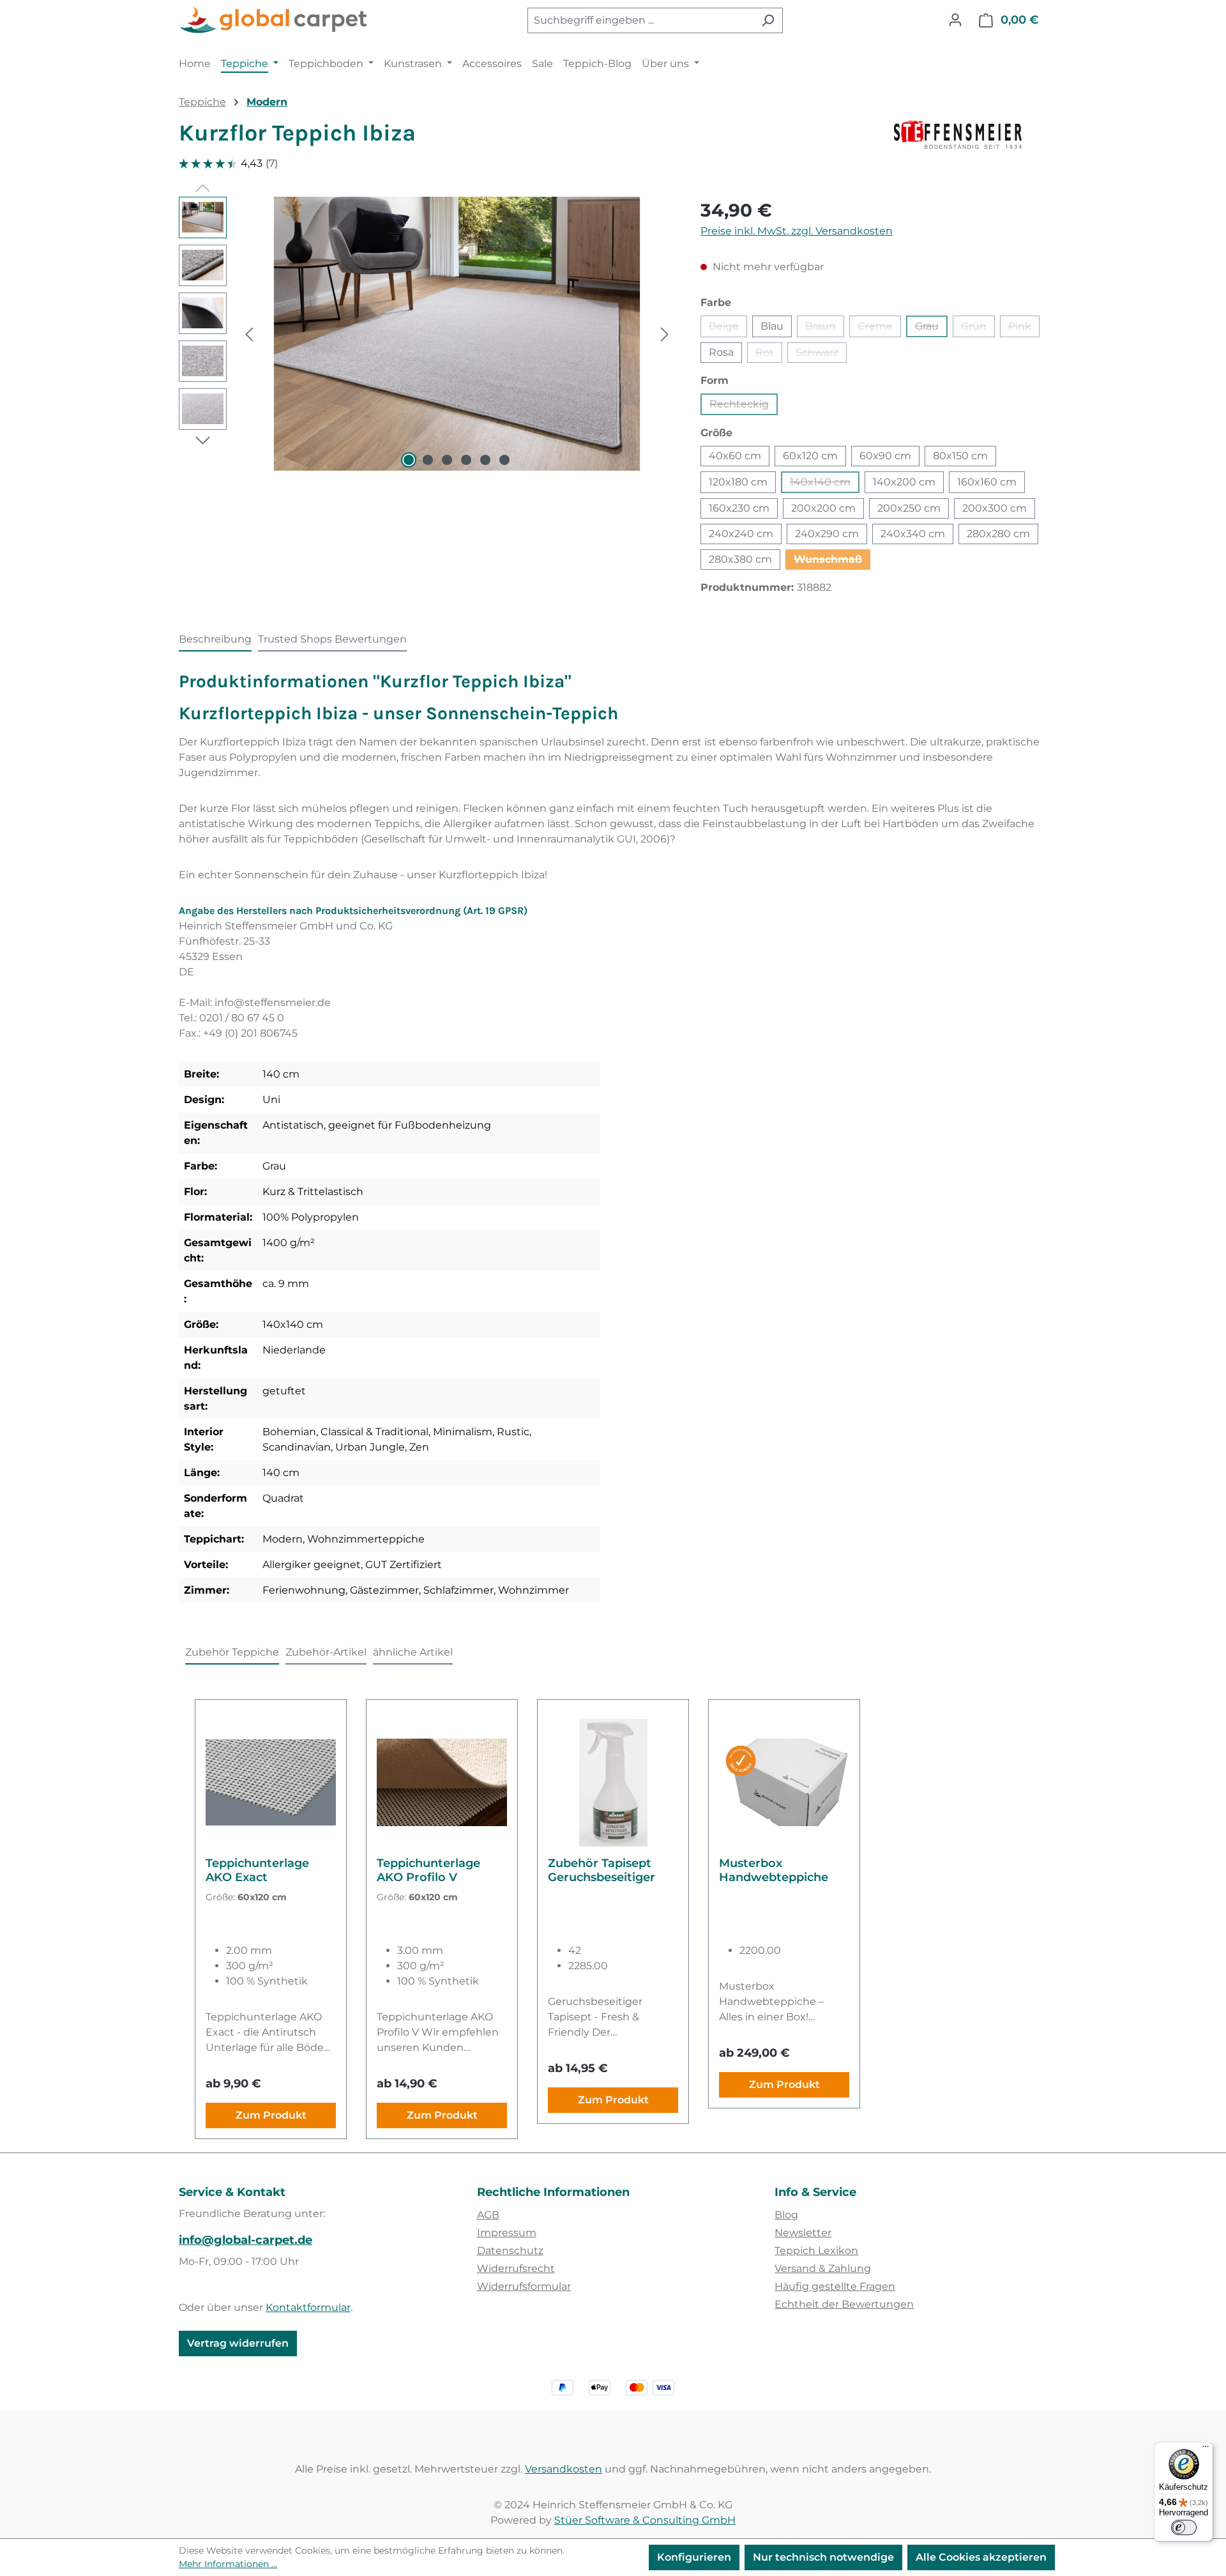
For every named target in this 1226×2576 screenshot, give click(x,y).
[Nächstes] (665, 334)
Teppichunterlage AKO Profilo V (428, 1870)
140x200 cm (904, 482)
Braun (825, 329)
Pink (1024, 329)
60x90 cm (885, 456)
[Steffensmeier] (971, 138)
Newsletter (803, 2233)
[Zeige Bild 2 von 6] (428, 460)
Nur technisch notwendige (823, 2557)
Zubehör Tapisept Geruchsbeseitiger (602, 1870)
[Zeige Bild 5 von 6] (485, 460)
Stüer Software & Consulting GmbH (645, 2520)
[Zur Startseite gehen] (275, 20)
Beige (728, 329)
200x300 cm (995, 508)
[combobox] (640, 20)
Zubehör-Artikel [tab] (326, 1652)
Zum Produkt (271, 2115)
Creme (879, 329)
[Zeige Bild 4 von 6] (466, 460)
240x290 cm (827, 534)
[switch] (1184, 2527)
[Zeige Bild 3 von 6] (447, 460)
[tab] (215, 640)
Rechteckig (744, 407)
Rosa (721, 352)
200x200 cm (823, 508)
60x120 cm (810, 456)
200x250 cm (909, 508)
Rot (769, 354)
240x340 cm (913, 534)
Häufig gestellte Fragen (835, 2286)
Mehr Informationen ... (228, 2564)
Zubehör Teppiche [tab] (232, 1652)
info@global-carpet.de (246, 2240)
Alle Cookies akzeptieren (981, 2557)
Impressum (507, 2233)
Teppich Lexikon (816, 2251)
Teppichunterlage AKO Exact (257, 1870)
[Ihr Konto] (955, 20)
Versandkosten (564, 2469)
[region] (427, 334)
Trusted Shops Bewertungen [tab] (332, 639)
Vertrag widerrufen (238, 2343)
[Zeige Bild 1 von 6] (409, 460)
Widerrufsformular (524, 2286)
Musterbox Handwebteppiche (774, 1870)
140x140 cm (825, 484)
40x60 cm (735, 456)
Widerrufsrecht (516, 2268)
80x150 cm (960, 456)
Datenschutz (510, 2251)
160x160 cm (987, 482)
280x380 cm (740, 559)
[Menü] (1206, 2450)
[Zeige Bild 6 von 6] (504, 460)
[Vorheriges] (249, 334)
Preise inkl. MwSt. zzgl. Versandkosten (797, 231)
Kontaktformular (308, 2307)
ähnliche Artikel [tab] (413, 1652)
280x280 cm (998, 534)
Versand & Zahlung (823, 2268)
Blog (786, 2215)
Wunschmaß (832, 561)
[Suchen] (768, 20)
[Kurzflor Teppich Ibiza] (457, 334)
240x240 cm (741, 534)
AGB (488, 2215)
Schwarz (821, 354)
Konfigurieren (694, 2557)
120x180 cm (738, 482)
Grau (931, 329)
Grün (978, 329)
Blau (772, 326)
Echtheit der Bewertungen (844, 2304)
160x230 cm (739, 508)
